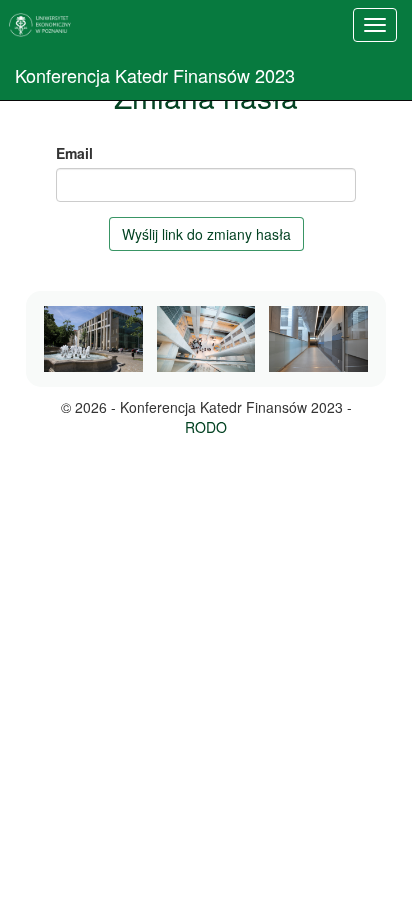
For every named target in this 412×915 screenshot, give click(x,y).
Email (74, 153)
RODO (206, 427)
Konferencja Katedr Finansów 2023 (155, 75)
